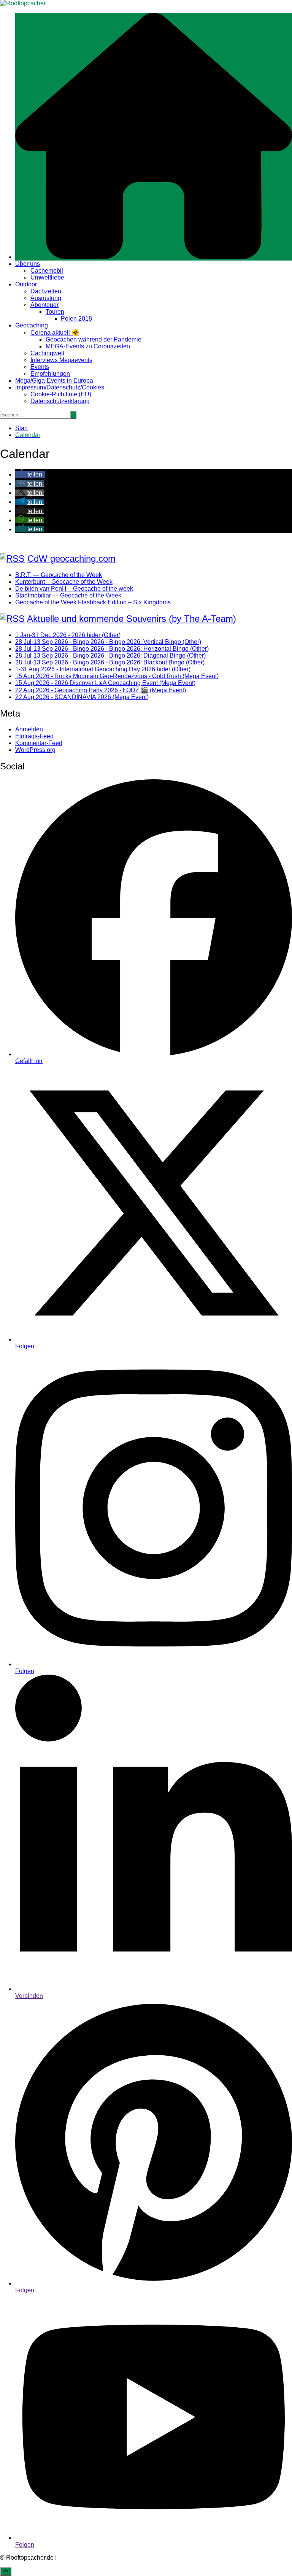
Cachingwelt (47, 353)
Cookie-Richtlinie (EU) (61, 394)
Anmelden (29, 729)
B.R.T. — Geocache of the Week (59, 575)
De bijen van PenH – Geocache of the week (74, 589)
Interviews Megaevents (61, 360)
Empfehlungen (50, 374)
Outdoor (26, 284)
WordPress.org (35, 750)
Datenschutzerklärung (60, 401)
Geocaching (32, 325)
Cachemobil (47, 271)
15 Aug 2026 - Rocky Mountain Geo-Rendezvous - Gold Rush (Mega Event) (117, 676)
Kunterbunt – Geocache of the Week (64, 582)
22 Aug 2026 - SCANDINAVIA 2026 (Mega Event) (82, 697)
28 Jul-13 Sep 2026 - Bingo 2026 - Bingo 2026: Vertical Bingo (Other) (108, 642)
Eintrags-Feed (34, 736)
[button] (30, 474)
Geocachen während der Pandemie (94, 339)
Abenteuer (44, 305)
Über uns (28, 264)
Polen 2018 (76, 319)
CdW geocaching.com (71, 559)
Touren (55, 312)
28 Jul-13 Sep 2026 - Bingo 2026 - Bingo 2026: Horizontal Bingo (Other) (112, 649)
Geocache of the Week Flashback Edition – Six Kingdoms (93, 602)
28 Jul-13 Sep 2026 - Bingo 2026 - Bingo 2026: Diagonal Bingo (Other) (110, 656)
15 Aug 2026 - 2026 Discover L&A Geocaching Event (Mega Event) (105, 683)
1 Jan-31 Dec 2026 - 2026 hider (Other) (68, 635)
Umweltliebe (47, 277)
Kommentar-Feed (39, 743)
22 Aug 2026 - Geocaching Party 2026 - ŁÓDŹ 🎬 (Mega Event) (101, 690)
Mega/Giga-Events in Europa (54, 381)
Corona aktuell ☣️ (55, 333)
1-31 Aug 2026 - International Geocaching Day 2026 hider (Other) (103, 669)
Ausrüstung (46, 298)
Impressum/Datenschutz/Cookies (60, 387)
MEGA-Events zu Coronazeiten (88, 346)
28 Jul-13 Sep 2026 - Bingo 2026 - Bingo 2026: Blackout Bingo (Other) (110, 662)
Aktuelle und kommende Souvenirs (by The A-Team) (132, 619)
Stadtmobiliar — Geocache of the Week (68, 595)
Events (40, 367)
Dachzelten (46, 291)
